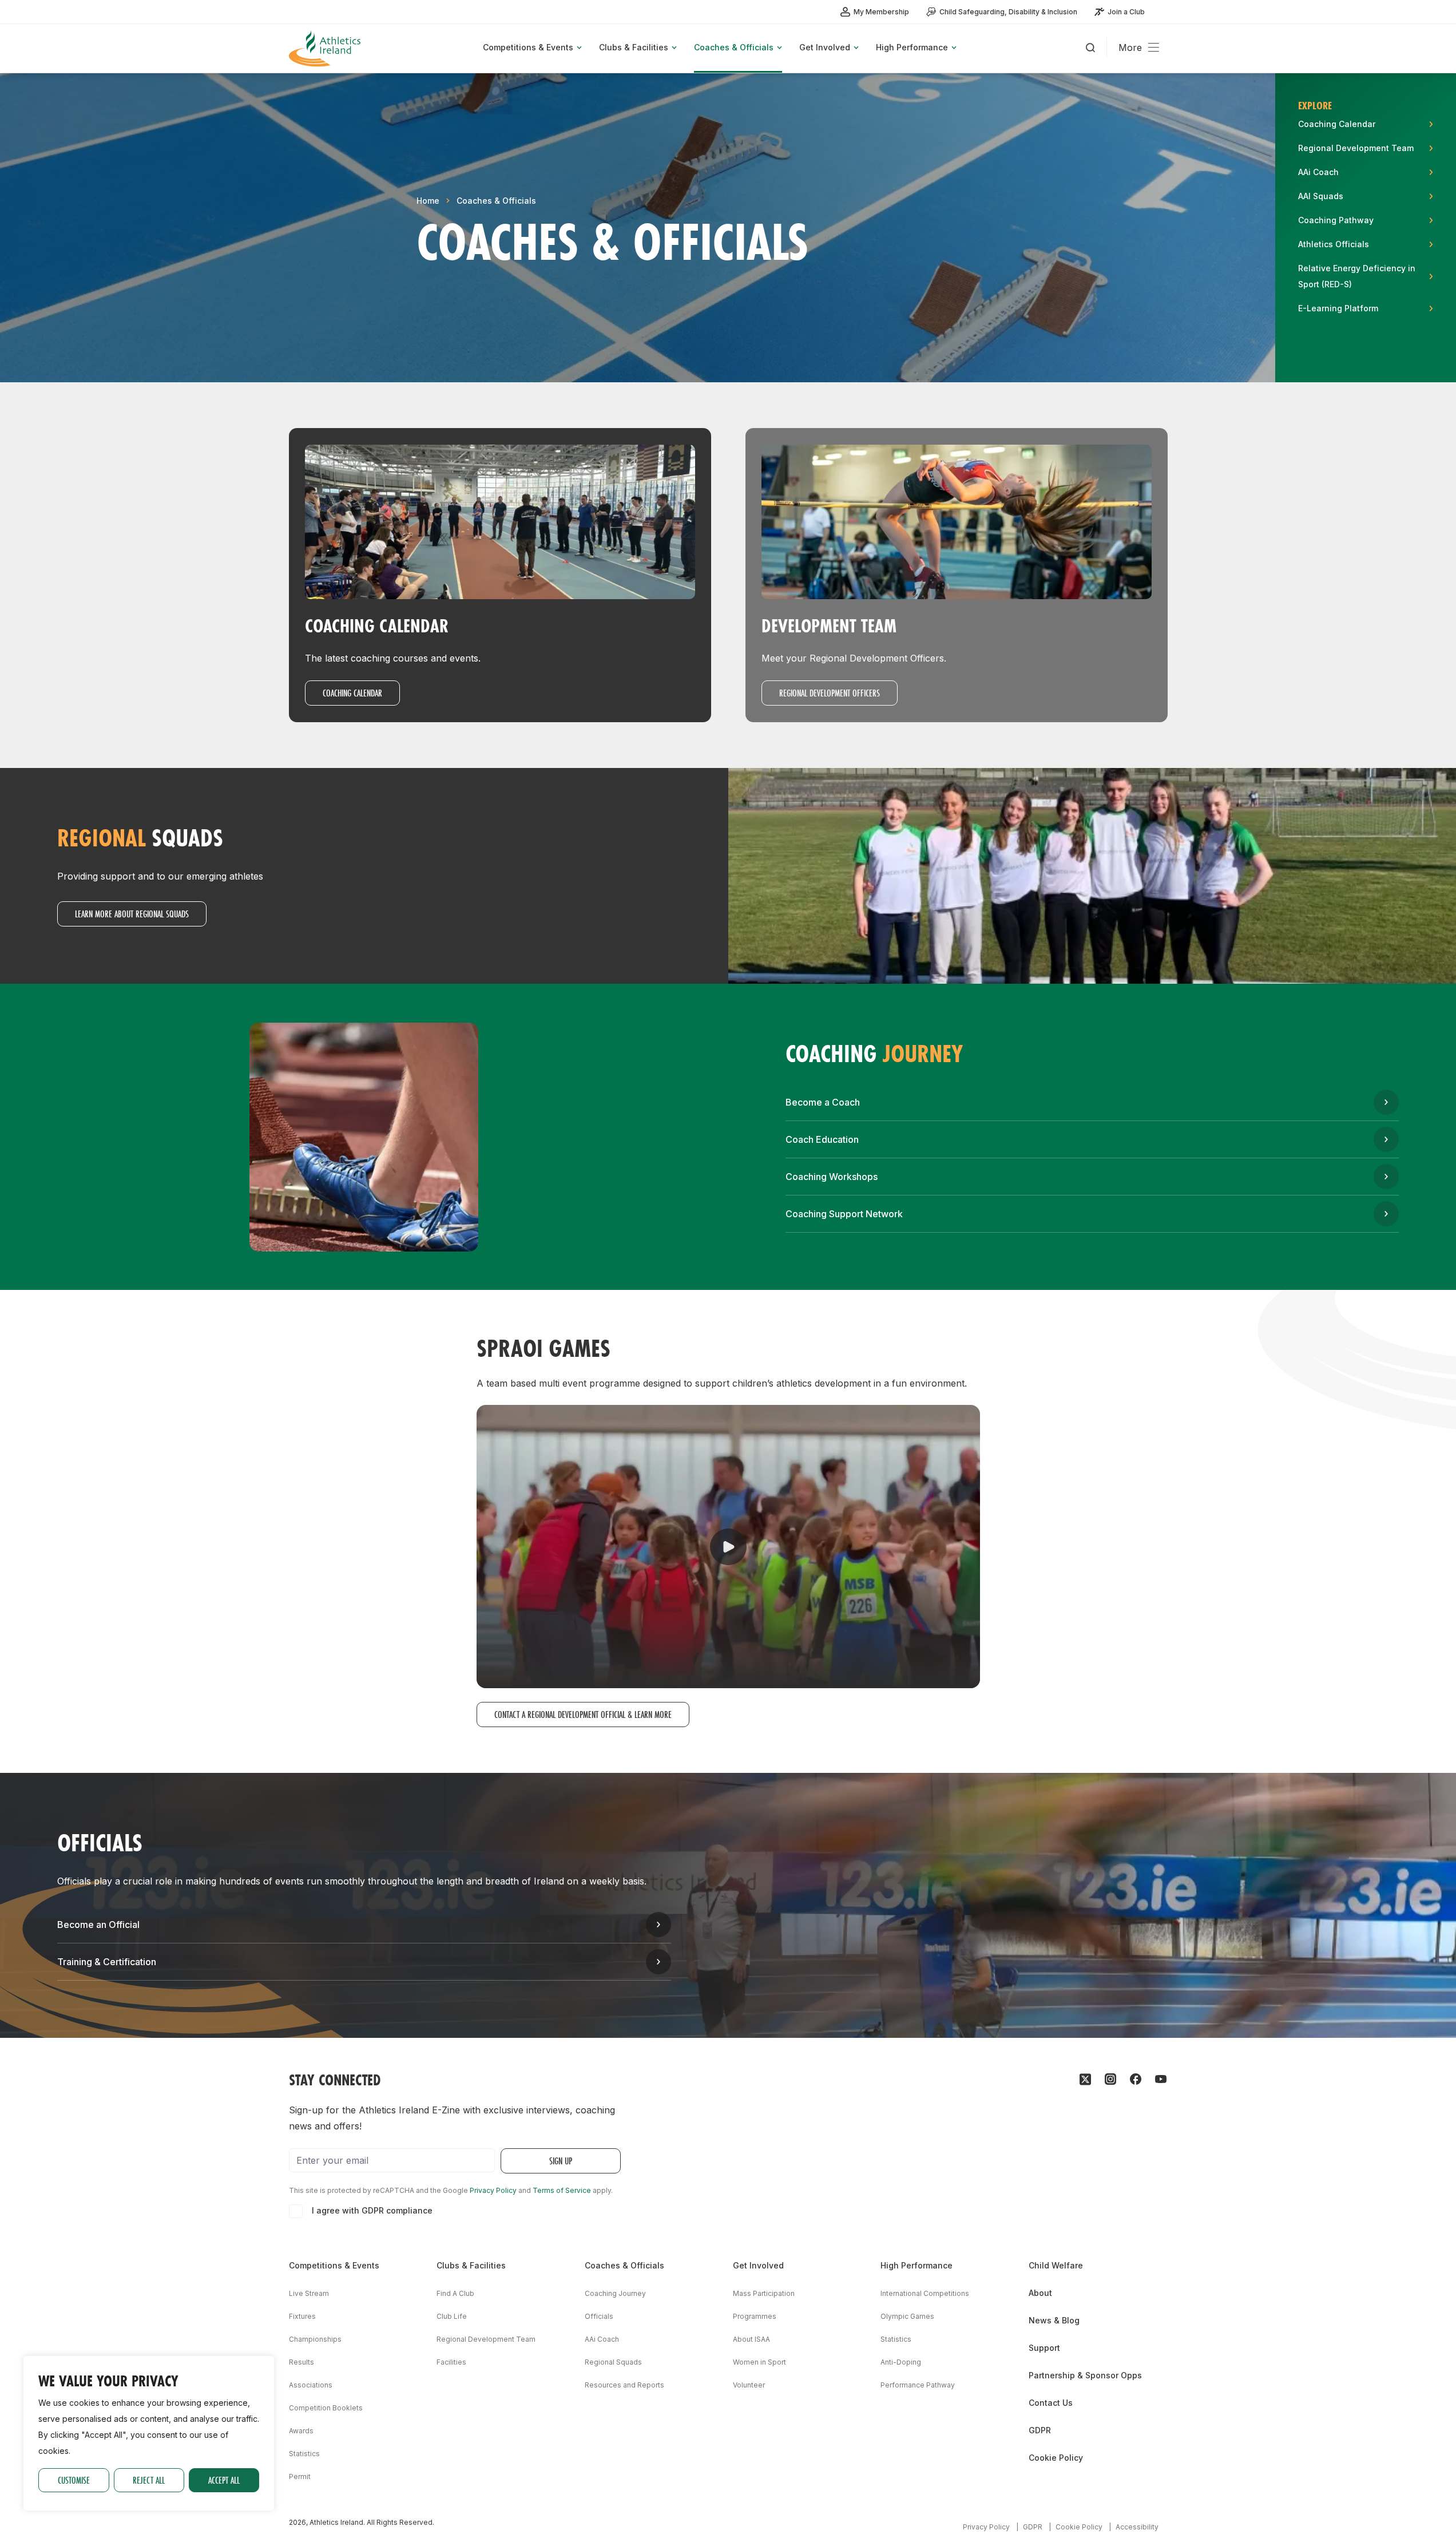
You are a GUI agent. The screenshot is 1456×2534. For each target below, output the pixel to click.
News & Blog (1054, 2320)
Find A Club (455, 2293)
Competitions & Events (334, 2265)
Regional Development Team (486, 2339)
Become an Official (98, 1925)
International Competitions (925, 2293)
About (1040, 2293)
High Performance (917, 2265)
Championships (315, 2339)
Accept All (224, 2480)
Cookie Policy (1056, 2458)
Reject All (149, 2480)
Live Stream (309, 2293)
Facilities (451, 2362)
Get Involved (758, 2265)
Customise (74, 2480)
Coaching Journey (615, 2293)
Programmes (755, 2316)
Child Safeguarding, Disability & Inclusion (1008, 12)
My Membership (881, 12)
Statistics (304, 2454)
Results (301, 2362)
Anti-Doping (901, 2362)
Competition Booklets (326, 2408)
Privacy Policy (493, 2190)
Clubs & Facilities (471, 2265)
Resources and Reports (624, 2385)
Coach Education (822, 1139)
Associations (311, 2385)
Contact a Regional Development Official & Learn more (583, 1714)
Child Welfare (1056, 2265)
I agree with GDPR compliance (372, 2210)
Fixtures (302, 2316)
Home (428, 201)
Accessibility (1137, 2527)
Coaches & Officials (496, 201)
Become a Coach (823, 1102)
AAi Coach (602, 2339)
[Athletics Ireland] (326, 48)
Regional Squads (613, 2362)
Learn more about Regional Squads (132, 914)
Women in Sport (759, 2362)
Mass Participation (764, 2293)
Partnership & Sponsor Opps (1085, 2375)
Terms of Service (562, 2190)
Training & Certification (107, 1962)
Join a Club (1126, 12)
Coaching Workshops (832, 1177)
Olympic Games (907, 2316)
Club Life (452, 2316)
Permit (300, 2476)
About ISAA (751, 2339)
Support (1044, 2348)
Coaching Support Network (844, 1214)
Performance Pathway (918, 2385)
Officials (599, 2316)
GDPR (1040, 2430)
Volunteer (749, 2385)
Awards (301, 2431)
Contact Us (1051, 2403)
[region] (149, 2433)
